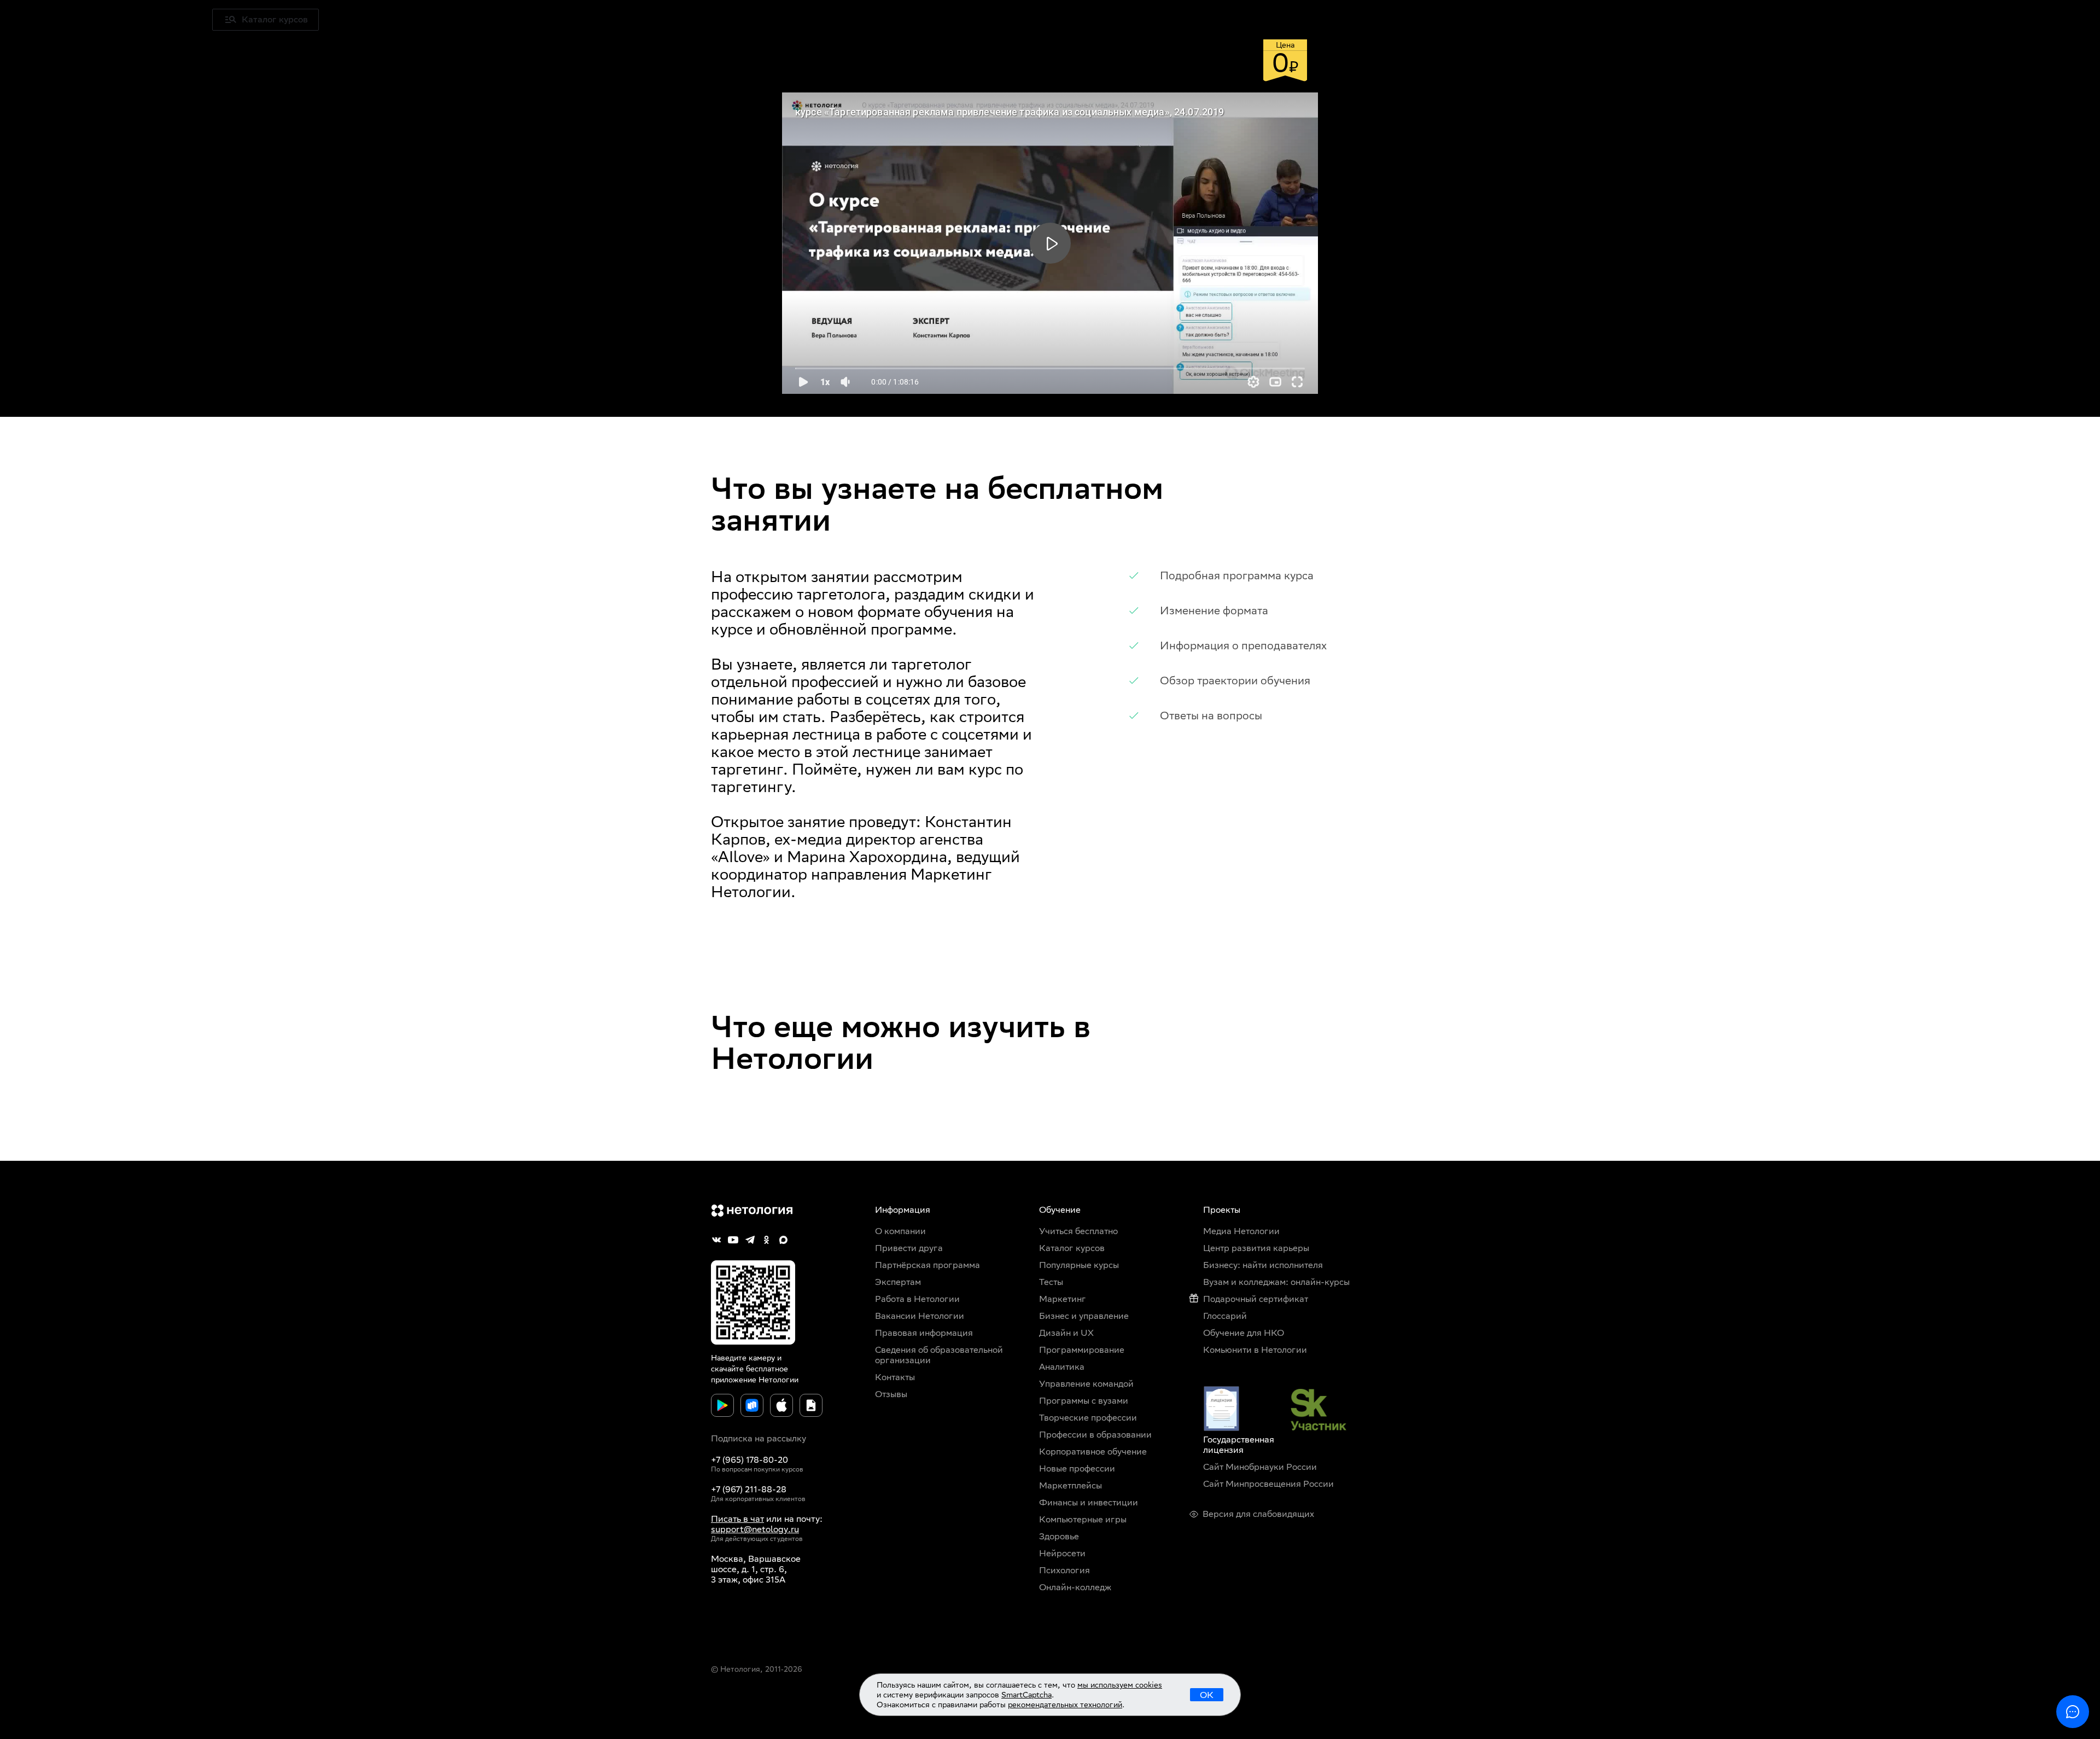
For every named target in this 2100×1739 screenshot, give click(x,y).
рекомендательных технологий (1065, 1705)
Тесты (1051, 1282)
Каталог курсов (1072, 1248)
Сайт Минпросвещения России (1268, 1484)
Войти (2054, 19)
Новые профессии (1077, 1468)
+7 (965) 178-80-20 (749, 1460)
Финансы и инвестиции (1089, 1502)
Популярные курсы (1079, 1265)
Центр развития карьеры (1256, 1248)
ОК (1207, 1695)
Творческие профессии (1088, 1418)
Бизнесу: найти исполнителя (1263, 1265)
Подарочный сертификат (1256, 1299)
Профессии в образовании (1095, 1435)
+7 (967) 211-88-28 (749, 1489)
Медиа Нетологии (464, 19)
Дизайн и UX (1066, 1333)
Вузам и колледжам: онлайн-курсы (1276, 1282)
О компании (900, 1231)
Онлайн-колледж (1075, 1587)
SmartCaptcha (1026, 1695)
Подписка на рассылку (759, 1438)
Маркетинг (1063, 1299)
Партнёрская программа (927, 1265)
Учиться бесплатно (372, 19)
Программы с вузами (1084, 1401)
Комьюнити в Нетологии (1255, 1350)
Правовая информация (924, 1333)
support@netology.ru (755, 1529)
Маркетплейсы (1071, 1485)
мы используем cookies (1120, 1685)
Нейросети (1062, 1553)
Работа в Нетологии (917, 1299)
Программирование (1082, 1350)
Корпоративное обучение (1093, 1452)
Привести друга (909, 1248)
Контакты (895, 1377)
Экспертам (898, 1282)
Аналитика (1062, 1367)
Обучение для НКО (1244, 1333)
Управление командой (1086, 1384)
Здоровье (1059, 1536)
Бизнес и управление (1084, 1316)
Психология (1064, 1570)
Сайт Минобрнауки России (1260, 1467)
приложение (734, 1380)
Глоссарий (1225, 1316)
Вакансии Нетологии (920, 1316)
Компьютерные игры (1083, 1519)
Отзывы (891, 1394)
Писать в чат (737, 1519)
